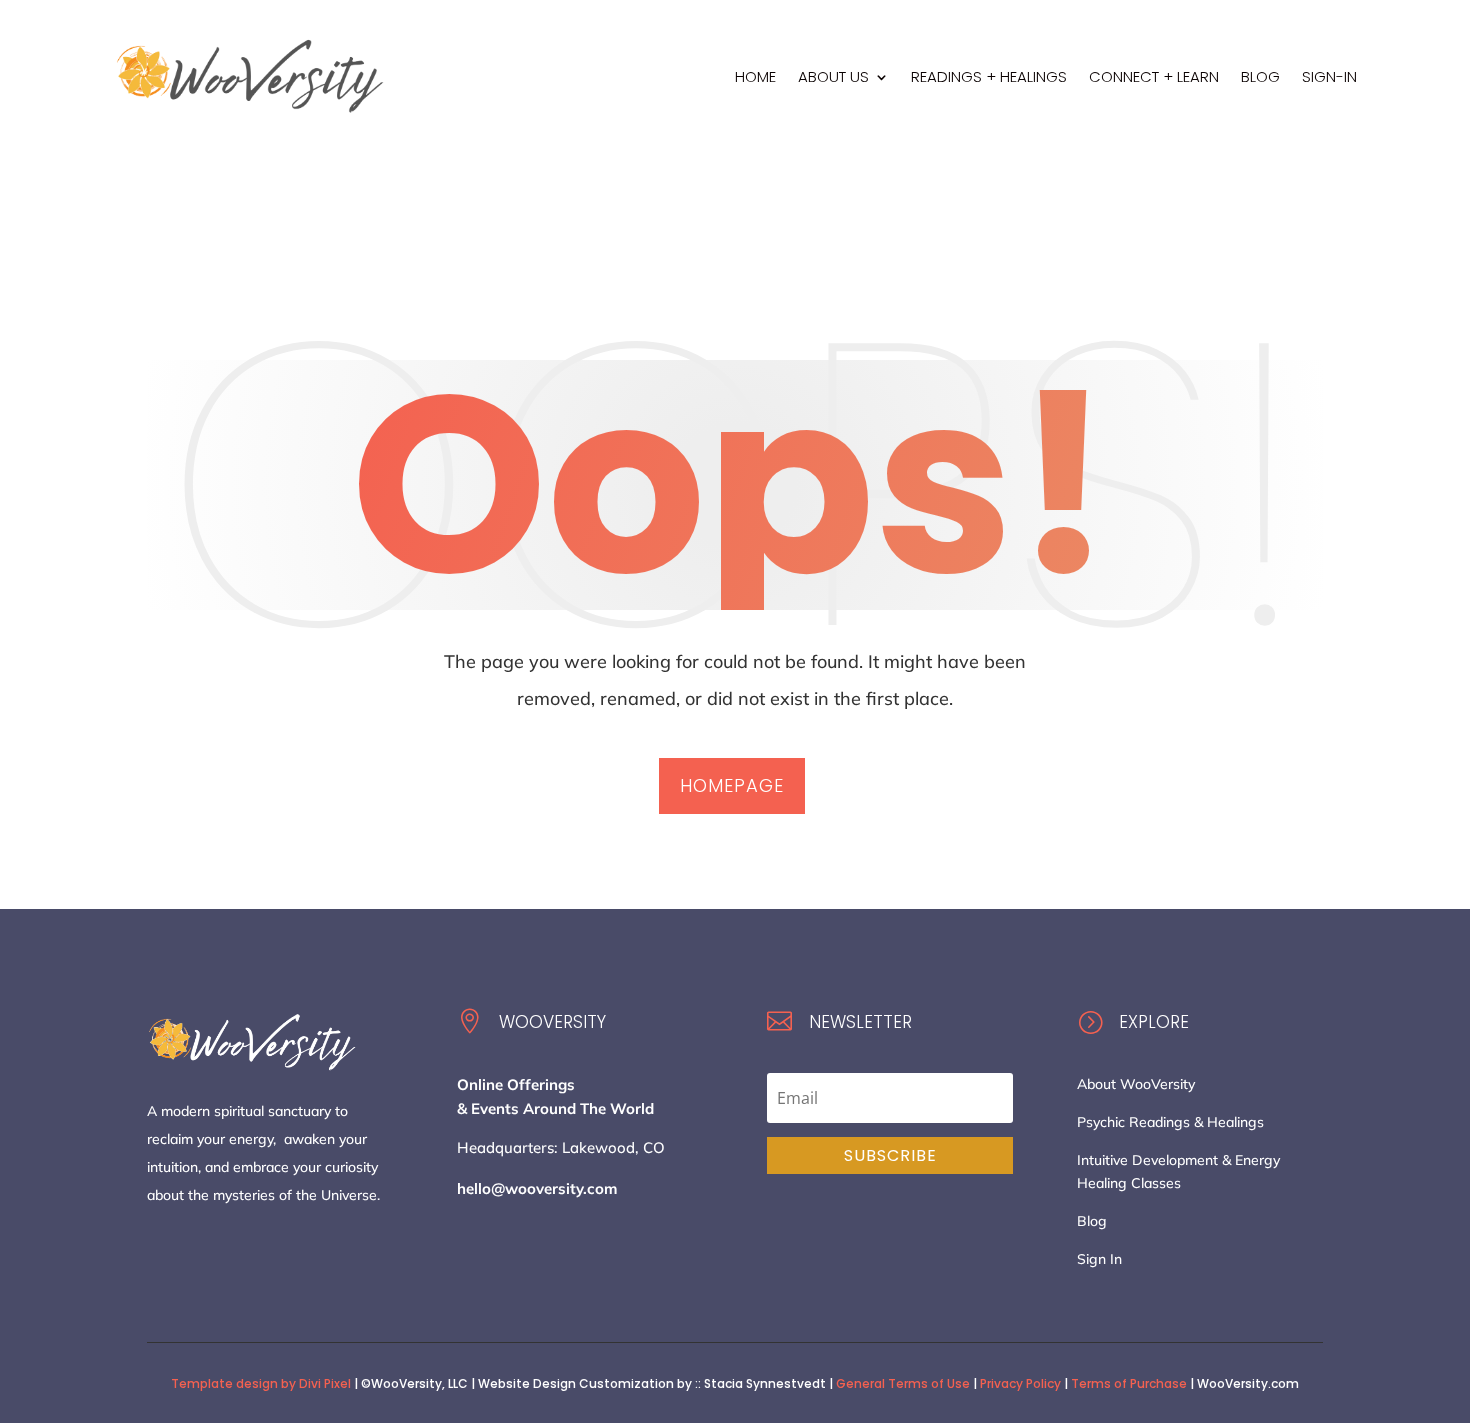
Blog (1092, 1221)
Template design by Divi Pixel (261, 1383)
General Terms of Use (903, 1383)
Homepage (732, 785)
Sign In (1099, 1259)
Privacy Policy (1020, 1383)
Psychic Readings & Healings (1170, 1122)
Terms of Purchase (1129, 1383)
